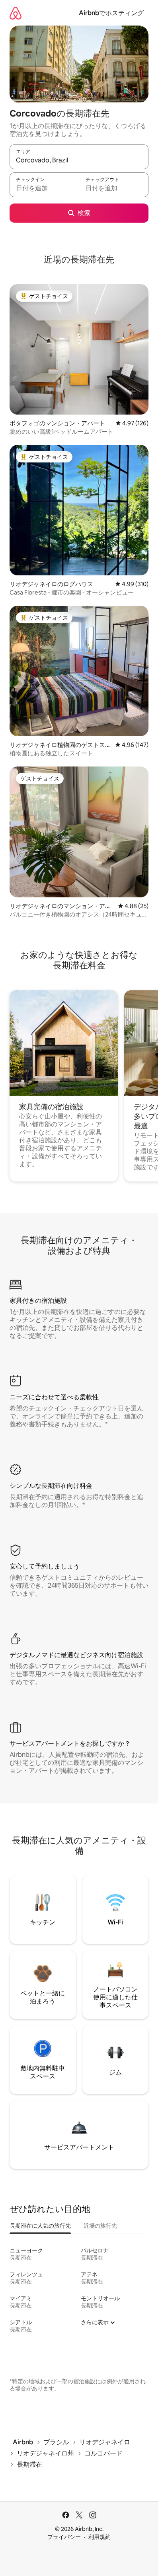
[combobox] (79, 160)
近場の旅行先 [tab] (100, 2226)
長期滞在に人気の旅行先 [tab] (40, 2226)
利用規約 (100, 2537)
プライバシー (64, 2537)
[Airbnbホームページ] (16, 13)
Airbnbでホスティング (111, 13)
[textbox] (44, 188)
